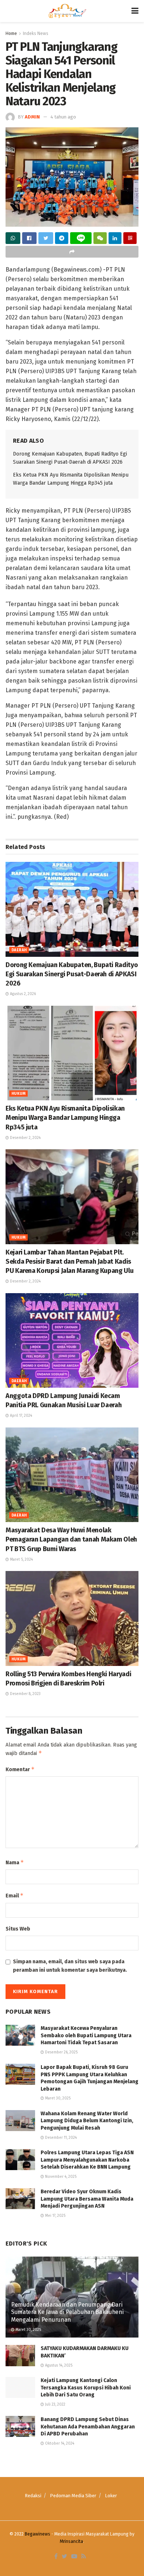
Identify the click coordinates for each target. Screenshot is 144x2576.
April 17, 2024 (20, 1416)
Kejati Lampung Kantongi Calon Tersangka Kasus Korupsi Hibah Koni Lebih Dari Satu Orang (86, 2388)
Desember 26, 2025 (61, 2052)
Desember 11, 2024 (60, 2138)
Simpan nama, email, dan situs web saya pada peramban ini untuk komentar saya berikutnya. (70, 1966)
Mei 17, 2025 (55, 2216)
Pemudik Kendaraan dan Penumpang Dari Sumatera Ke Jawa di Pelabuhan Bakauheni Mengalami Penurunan (67, 2312)
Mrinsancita (71, 2541)
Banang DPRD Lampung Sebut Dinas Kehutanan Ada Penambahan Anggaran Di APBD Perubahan (88, 2427)
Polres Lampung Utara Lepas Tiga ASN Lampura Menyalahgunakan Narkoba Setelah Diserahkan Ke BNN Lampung (87, 2160)
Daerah (19, 950)
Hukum (18, 1094)
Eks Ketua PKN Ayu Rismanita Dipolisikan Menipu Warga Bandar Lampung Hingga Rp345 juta (65, 1118)
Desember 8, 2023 (25, 1694)
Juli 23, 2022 (55, 2405)
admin (32, 117)
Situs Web (18, 1929)
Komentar (20, 1769)
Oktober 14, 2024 (59, 2444)
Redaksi (33, 2496)
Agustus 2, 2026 (22, 994)
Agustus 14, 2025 (58, 2366)
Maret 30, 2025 (57, 2098)
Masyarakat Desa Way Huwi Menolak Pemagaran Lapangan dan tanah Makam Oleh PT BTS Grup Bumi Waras (71, 1539)
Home (11, 33)
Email (15, 1895)
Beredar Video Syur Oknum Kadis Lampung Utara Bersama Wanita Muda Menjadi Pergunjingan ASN (87, 2199)
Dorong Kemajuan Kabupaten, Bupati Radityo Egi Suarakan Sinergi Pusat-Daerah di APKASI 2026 (72, 974)
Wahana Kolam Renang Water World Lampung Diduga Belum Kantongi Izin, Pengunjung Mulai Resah (87, 2121)
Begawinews (37, 2534)
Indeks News (36, 33)
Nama (15, 1862)
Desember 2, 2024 (25, 1138)
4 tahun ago (63, 117)
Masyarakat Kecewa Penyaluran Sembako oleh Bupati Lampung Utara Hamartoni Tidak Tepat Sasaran (87, 2035)
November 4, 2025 (60, 2177)
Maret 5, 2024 (21, 1560)
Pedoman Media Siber (73, 2496)
